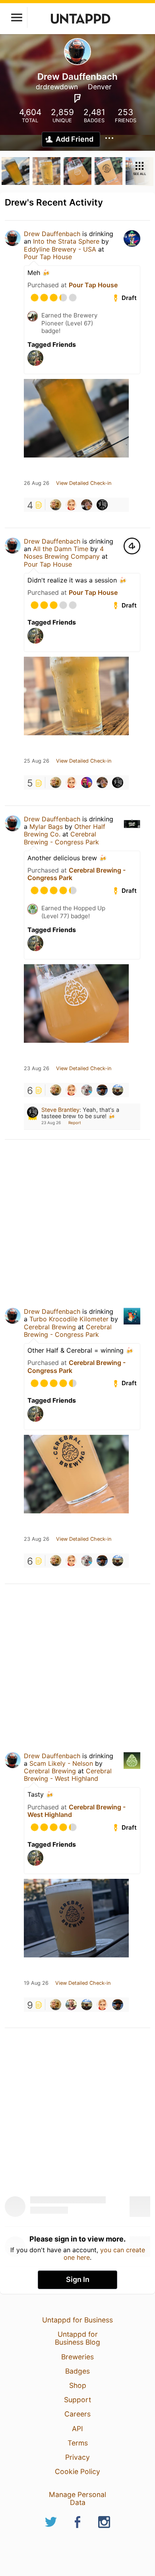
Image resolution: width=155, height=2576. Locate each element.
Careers (77, 2414)
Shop (78, 2385)
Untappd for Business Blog (77, 2338)
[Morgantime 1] (102, 1090)
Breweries (77, 2357)
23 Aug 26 (37, 1069)
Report (75, 1123)
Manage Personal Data (77, 2498)
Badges (77, 2371)
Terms (78, 2443)
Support (77, 2400)
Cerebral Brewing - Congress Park (61, 838)
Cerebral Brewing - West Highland (68, 1775)
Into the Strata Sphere (66, 241)
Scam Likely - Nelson (61, 1763)
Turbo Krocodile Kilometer (69, 1319)
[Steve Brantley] (102, 505)
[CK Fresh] (118, 1090)
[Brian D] (87, 1090)
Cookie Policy (77, 2471)
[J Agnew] (87, 505)
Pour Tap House (48, 257)
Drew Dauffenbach (52, 234)
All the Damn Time (61, 549)
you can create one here (104, 2253)
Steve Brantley (60, 1110)
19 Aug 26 (36, 1983)
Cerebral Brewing (50, 1327)
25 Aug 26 (37, 761)
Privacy (77, 2457)
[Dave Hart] (56, 505)
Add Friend (75, 139)
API (77, 2429)
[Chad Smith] (87, 782)
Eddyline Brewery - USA (60, 249)
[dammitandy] (71, 2005)
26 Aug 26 (37, 483)
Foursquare (77, 98)
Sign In (78, 2279)
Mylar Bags (46, 827)
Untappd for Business (77, 2320)
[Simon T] (71, 505)
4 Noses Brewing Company (64, 553)
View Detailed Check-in (84, 483)
